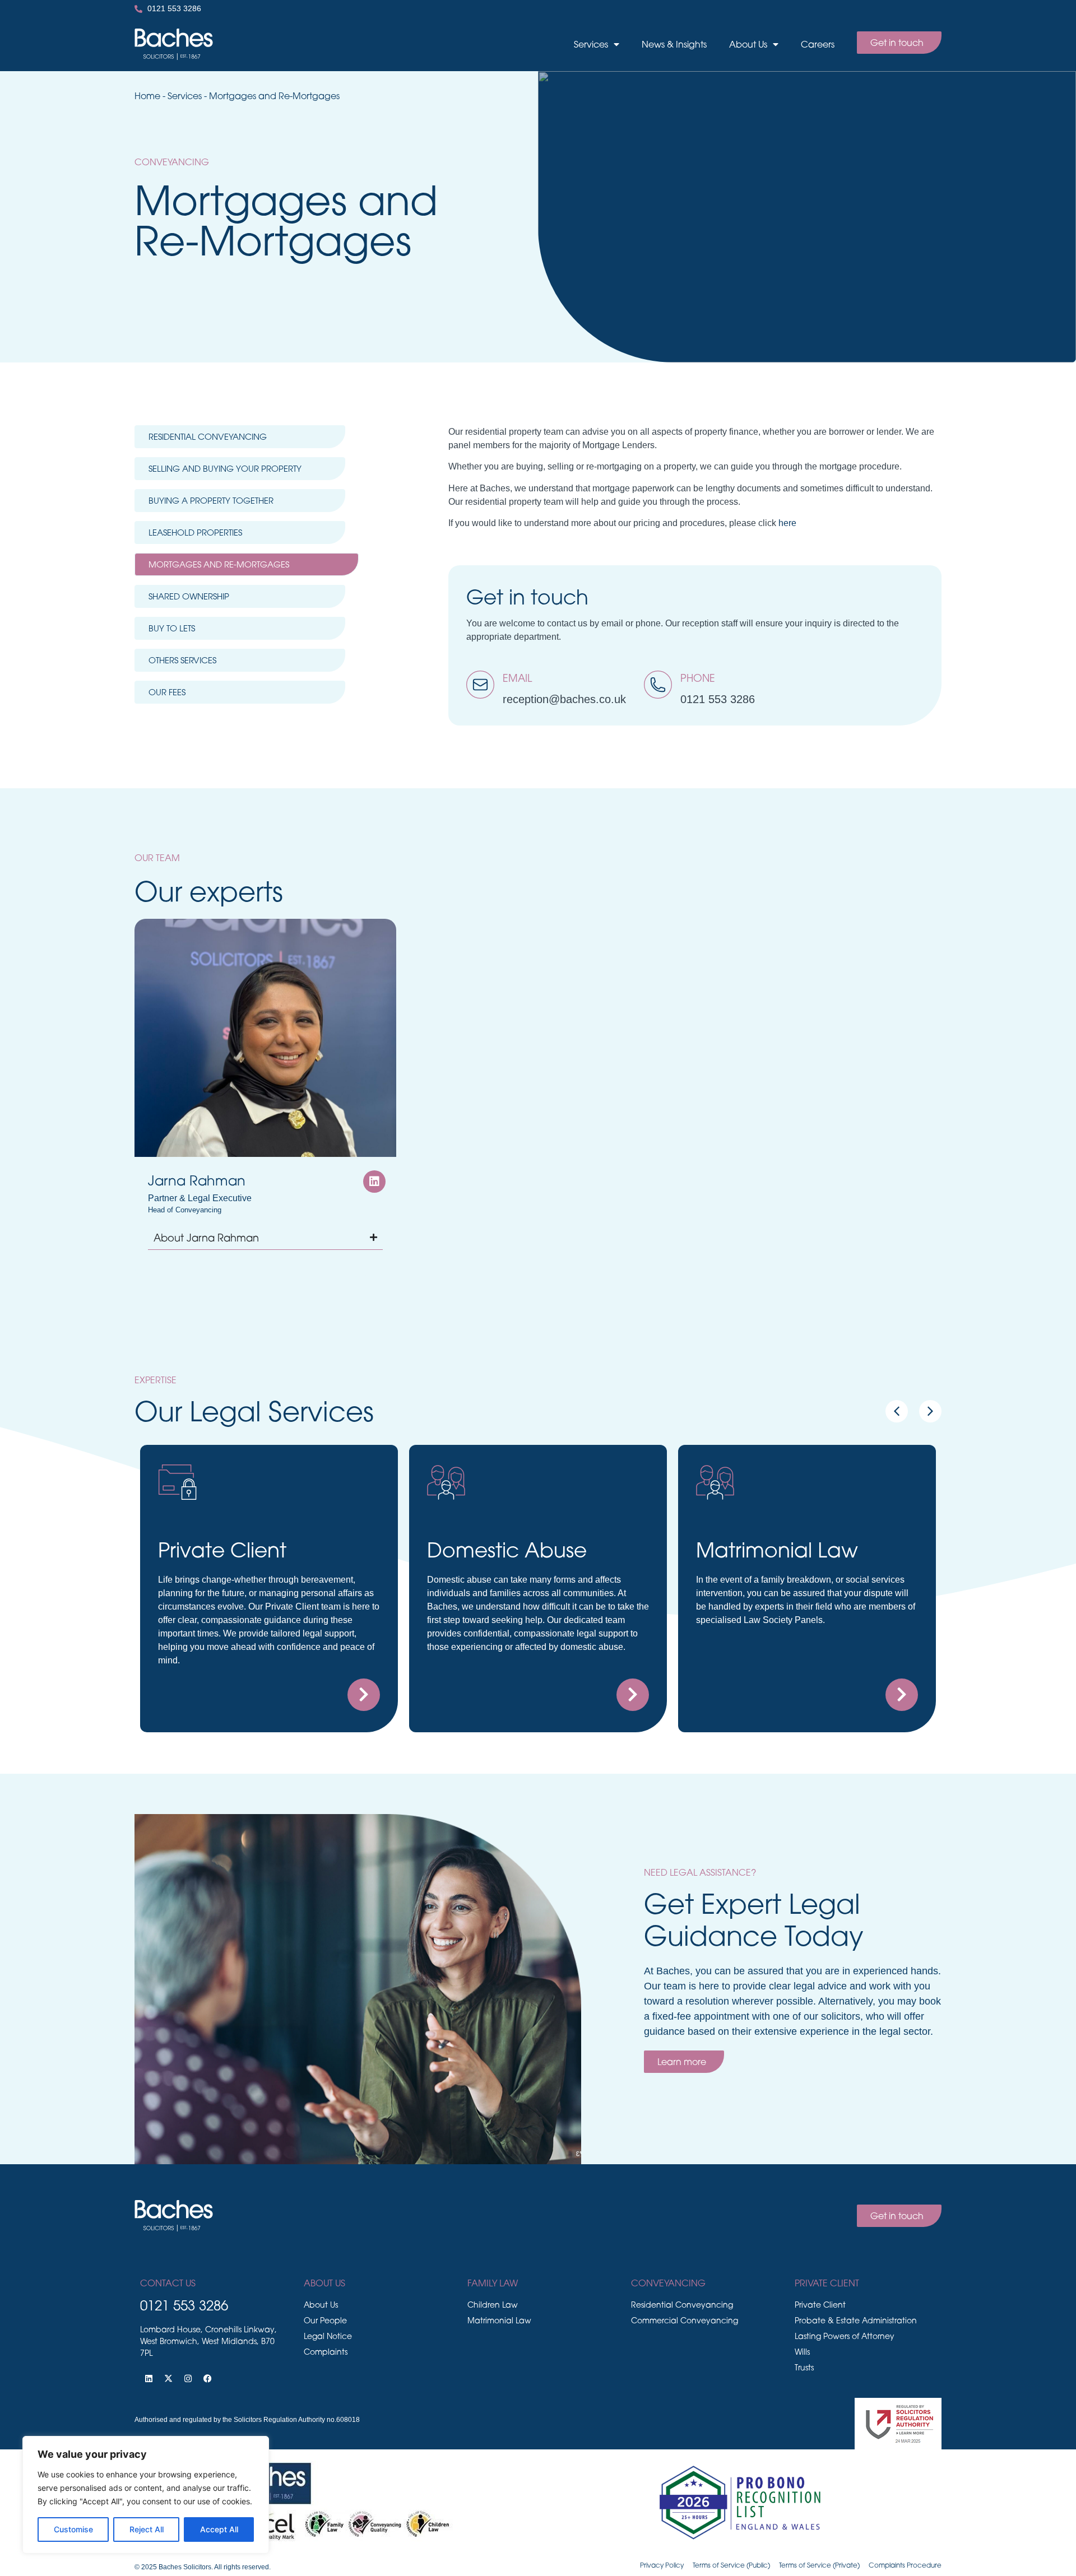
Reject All (147, 2529)
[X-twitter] (168, 2378)
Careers (818, 44)
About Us (748, 44)
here (787, 523)
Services (591, 44)
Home (147, 96)
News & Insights (674, 44)
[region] (146, 2495)
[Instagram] (188, 2378)
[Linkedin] (149, 2378)
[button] (930, 1411)
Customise (73, 2529)
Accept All (219, 2529)
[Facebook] (207, 2378)
